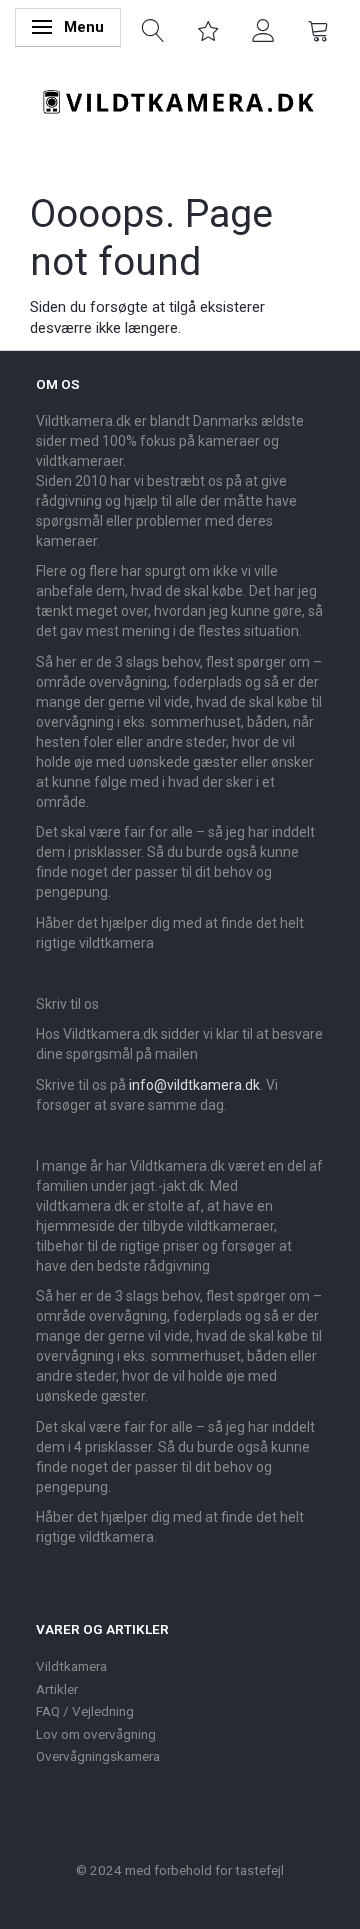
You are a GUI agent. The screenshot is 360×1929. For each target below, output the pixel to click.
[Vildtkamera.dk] (180, 98)
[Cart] (318, 29)
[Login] (263, 29)
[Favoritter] (208, 29)
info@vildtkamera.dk (194, 1085)
